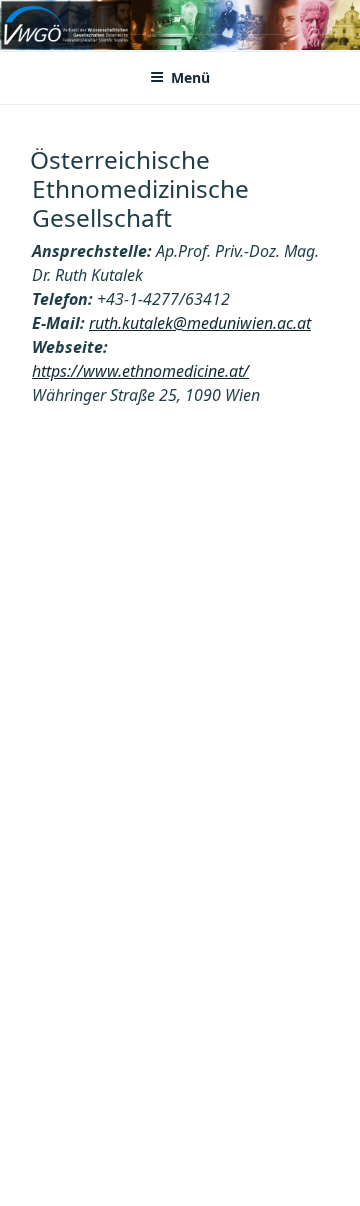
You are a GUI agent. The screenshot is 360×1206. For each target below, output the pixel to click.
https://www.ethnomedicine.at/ (140, 371)
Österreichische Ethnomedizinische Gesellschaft (139, 189)
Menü (190, 77)
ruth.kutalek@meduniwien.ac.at (200, 323)
